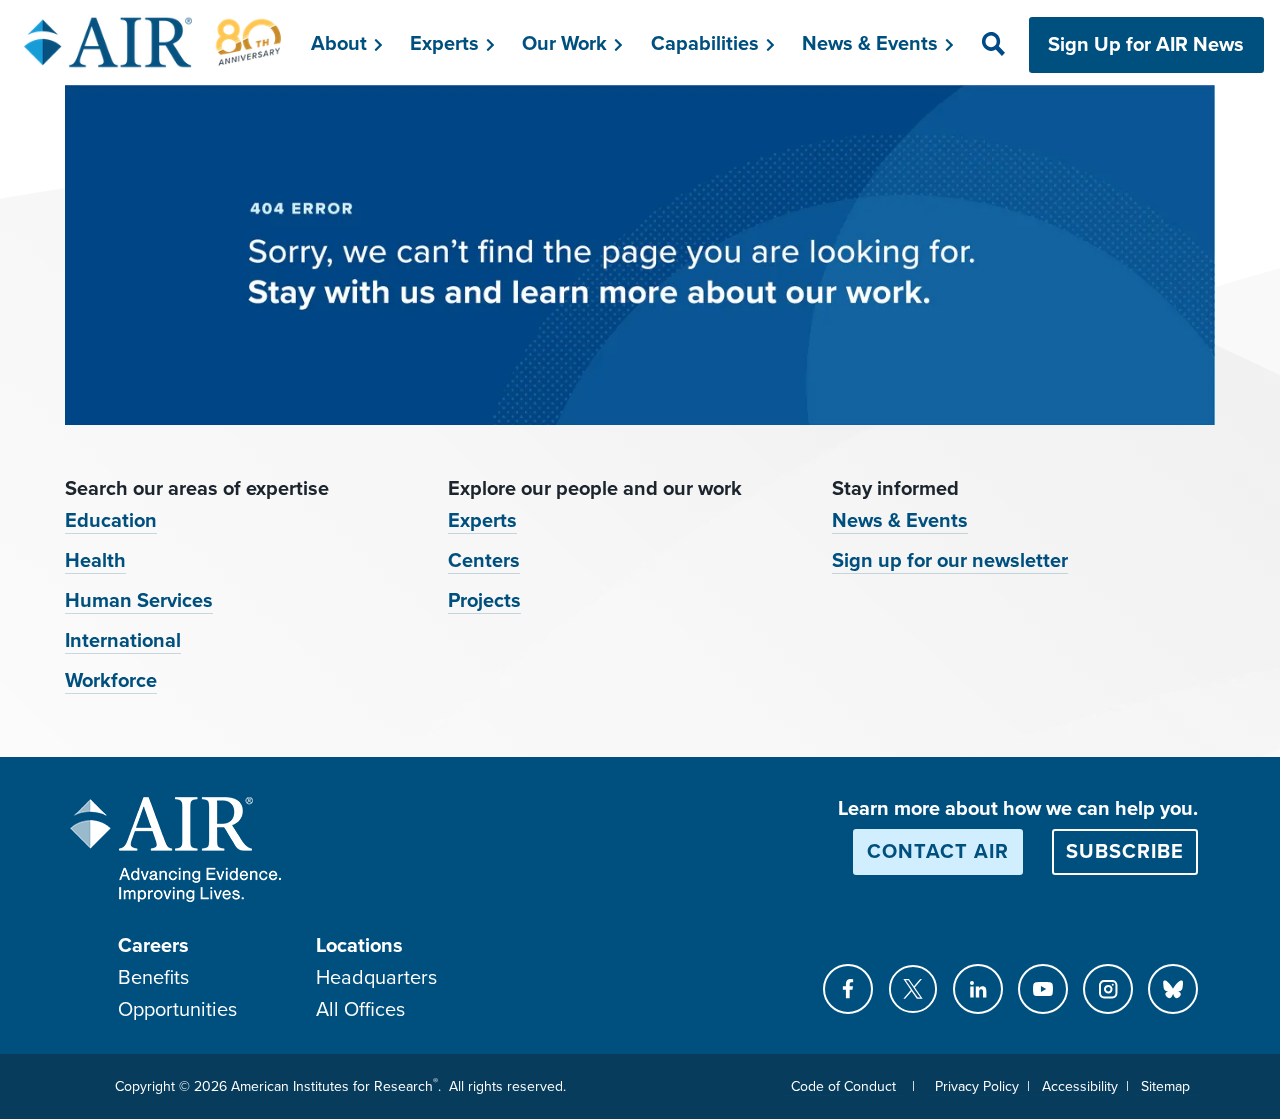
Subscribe (1125, 852)
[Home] (153, 42)
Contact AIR (938, 852)
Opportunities (177, 1010)
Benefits (153, 978)
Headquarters (376, 978)
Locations (359, 946)
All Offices (360, 1010)
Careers (153, 946)
